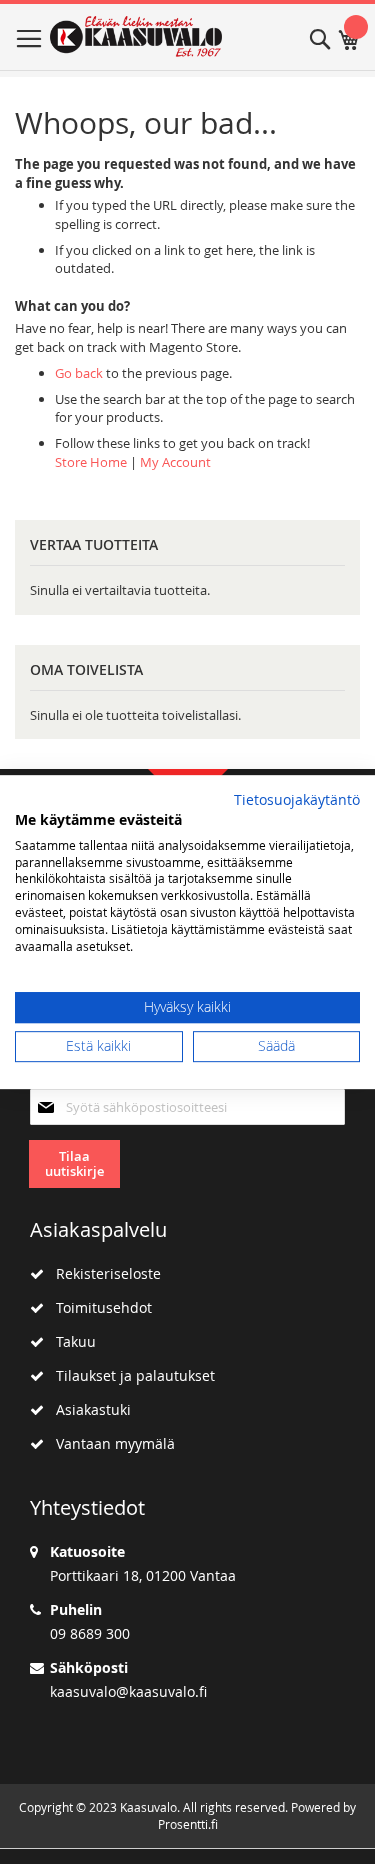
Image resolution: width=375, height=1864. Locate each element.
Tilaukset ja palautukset (129, 1375)
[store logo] (136, 36)
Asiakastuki (87, 1409)
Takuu (70, 1341)
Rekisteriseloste (102, 1273)
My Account (175, 462)
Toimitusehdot (98, 1307)
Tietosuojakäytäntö (297, 800)
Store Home (91, 462)
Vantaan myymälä (109, 1443)
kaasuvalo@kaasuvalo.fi (128, 1691)
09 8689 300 (90, 1633)
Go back (79, 373)
